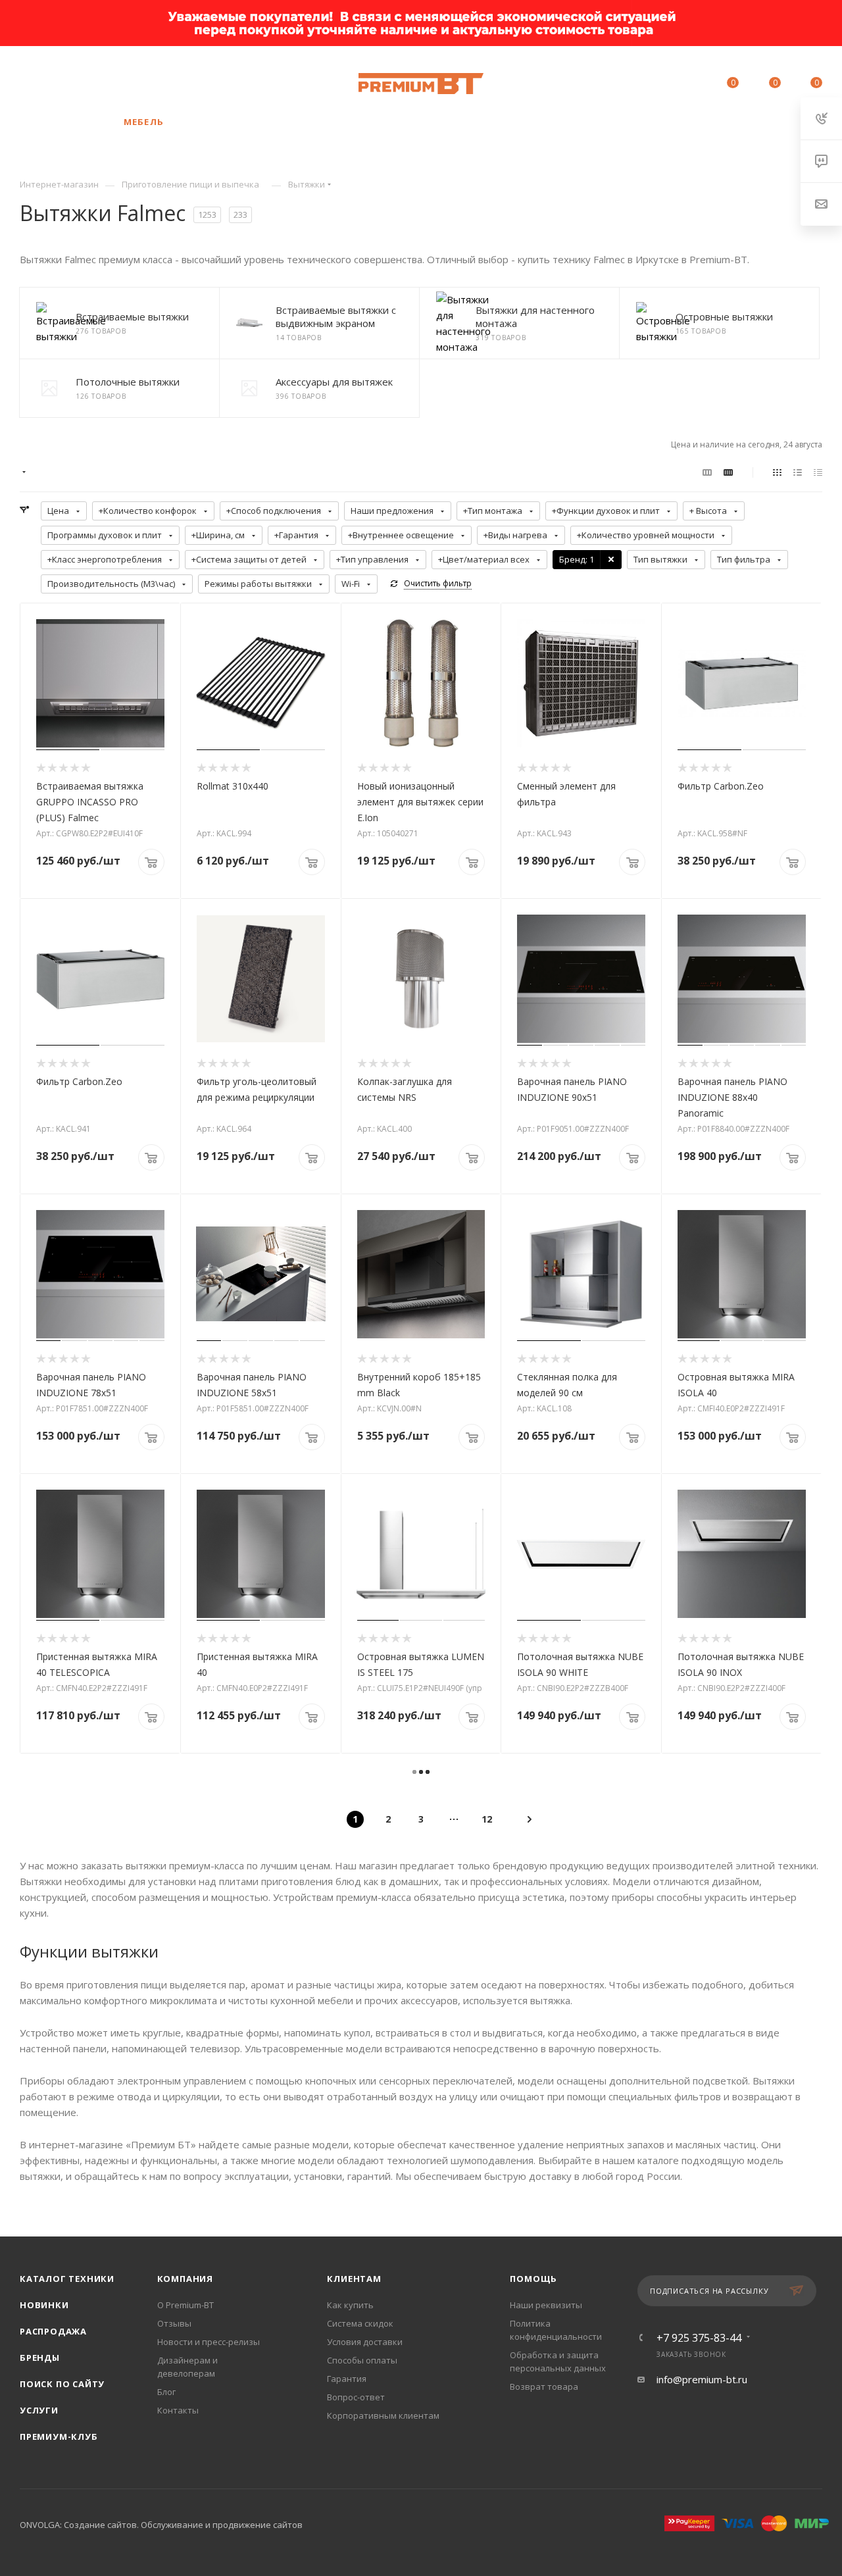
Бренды (40, 2358)
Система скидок (360, 2323)
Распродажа (53, 2331)
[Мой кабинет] (689, 85)
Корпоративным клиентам (383, 2415)
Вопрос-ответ (356, 2397)
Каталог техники (67, 2279)
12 (487, 1819)
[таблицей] (818, 472)
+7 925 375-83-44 (124, 77)
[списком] (798, 472)
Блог (166, 2392)
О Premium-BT (186, 2305)
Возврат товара (544, 2387)
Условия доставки (365, 2342)
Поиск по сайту (62, 2384)
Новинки (44, 2305)
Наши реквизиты (546, 2305)
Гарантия (347, 2379)
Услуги (39, 2410)
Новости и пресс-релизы (209, 2342)
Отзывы (174, 2323)
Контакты (178, 2410)
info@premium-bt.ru (702, 2379)
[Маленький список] (707, 472)
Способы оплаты (362, 2360)
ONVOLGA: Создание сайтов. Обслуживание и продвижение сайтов (161, 2525)
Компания (185, 2279)
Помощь (533, 2279)
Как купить (350, 2305)
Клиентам (354, 2279)
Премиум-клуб (59, 2437)
